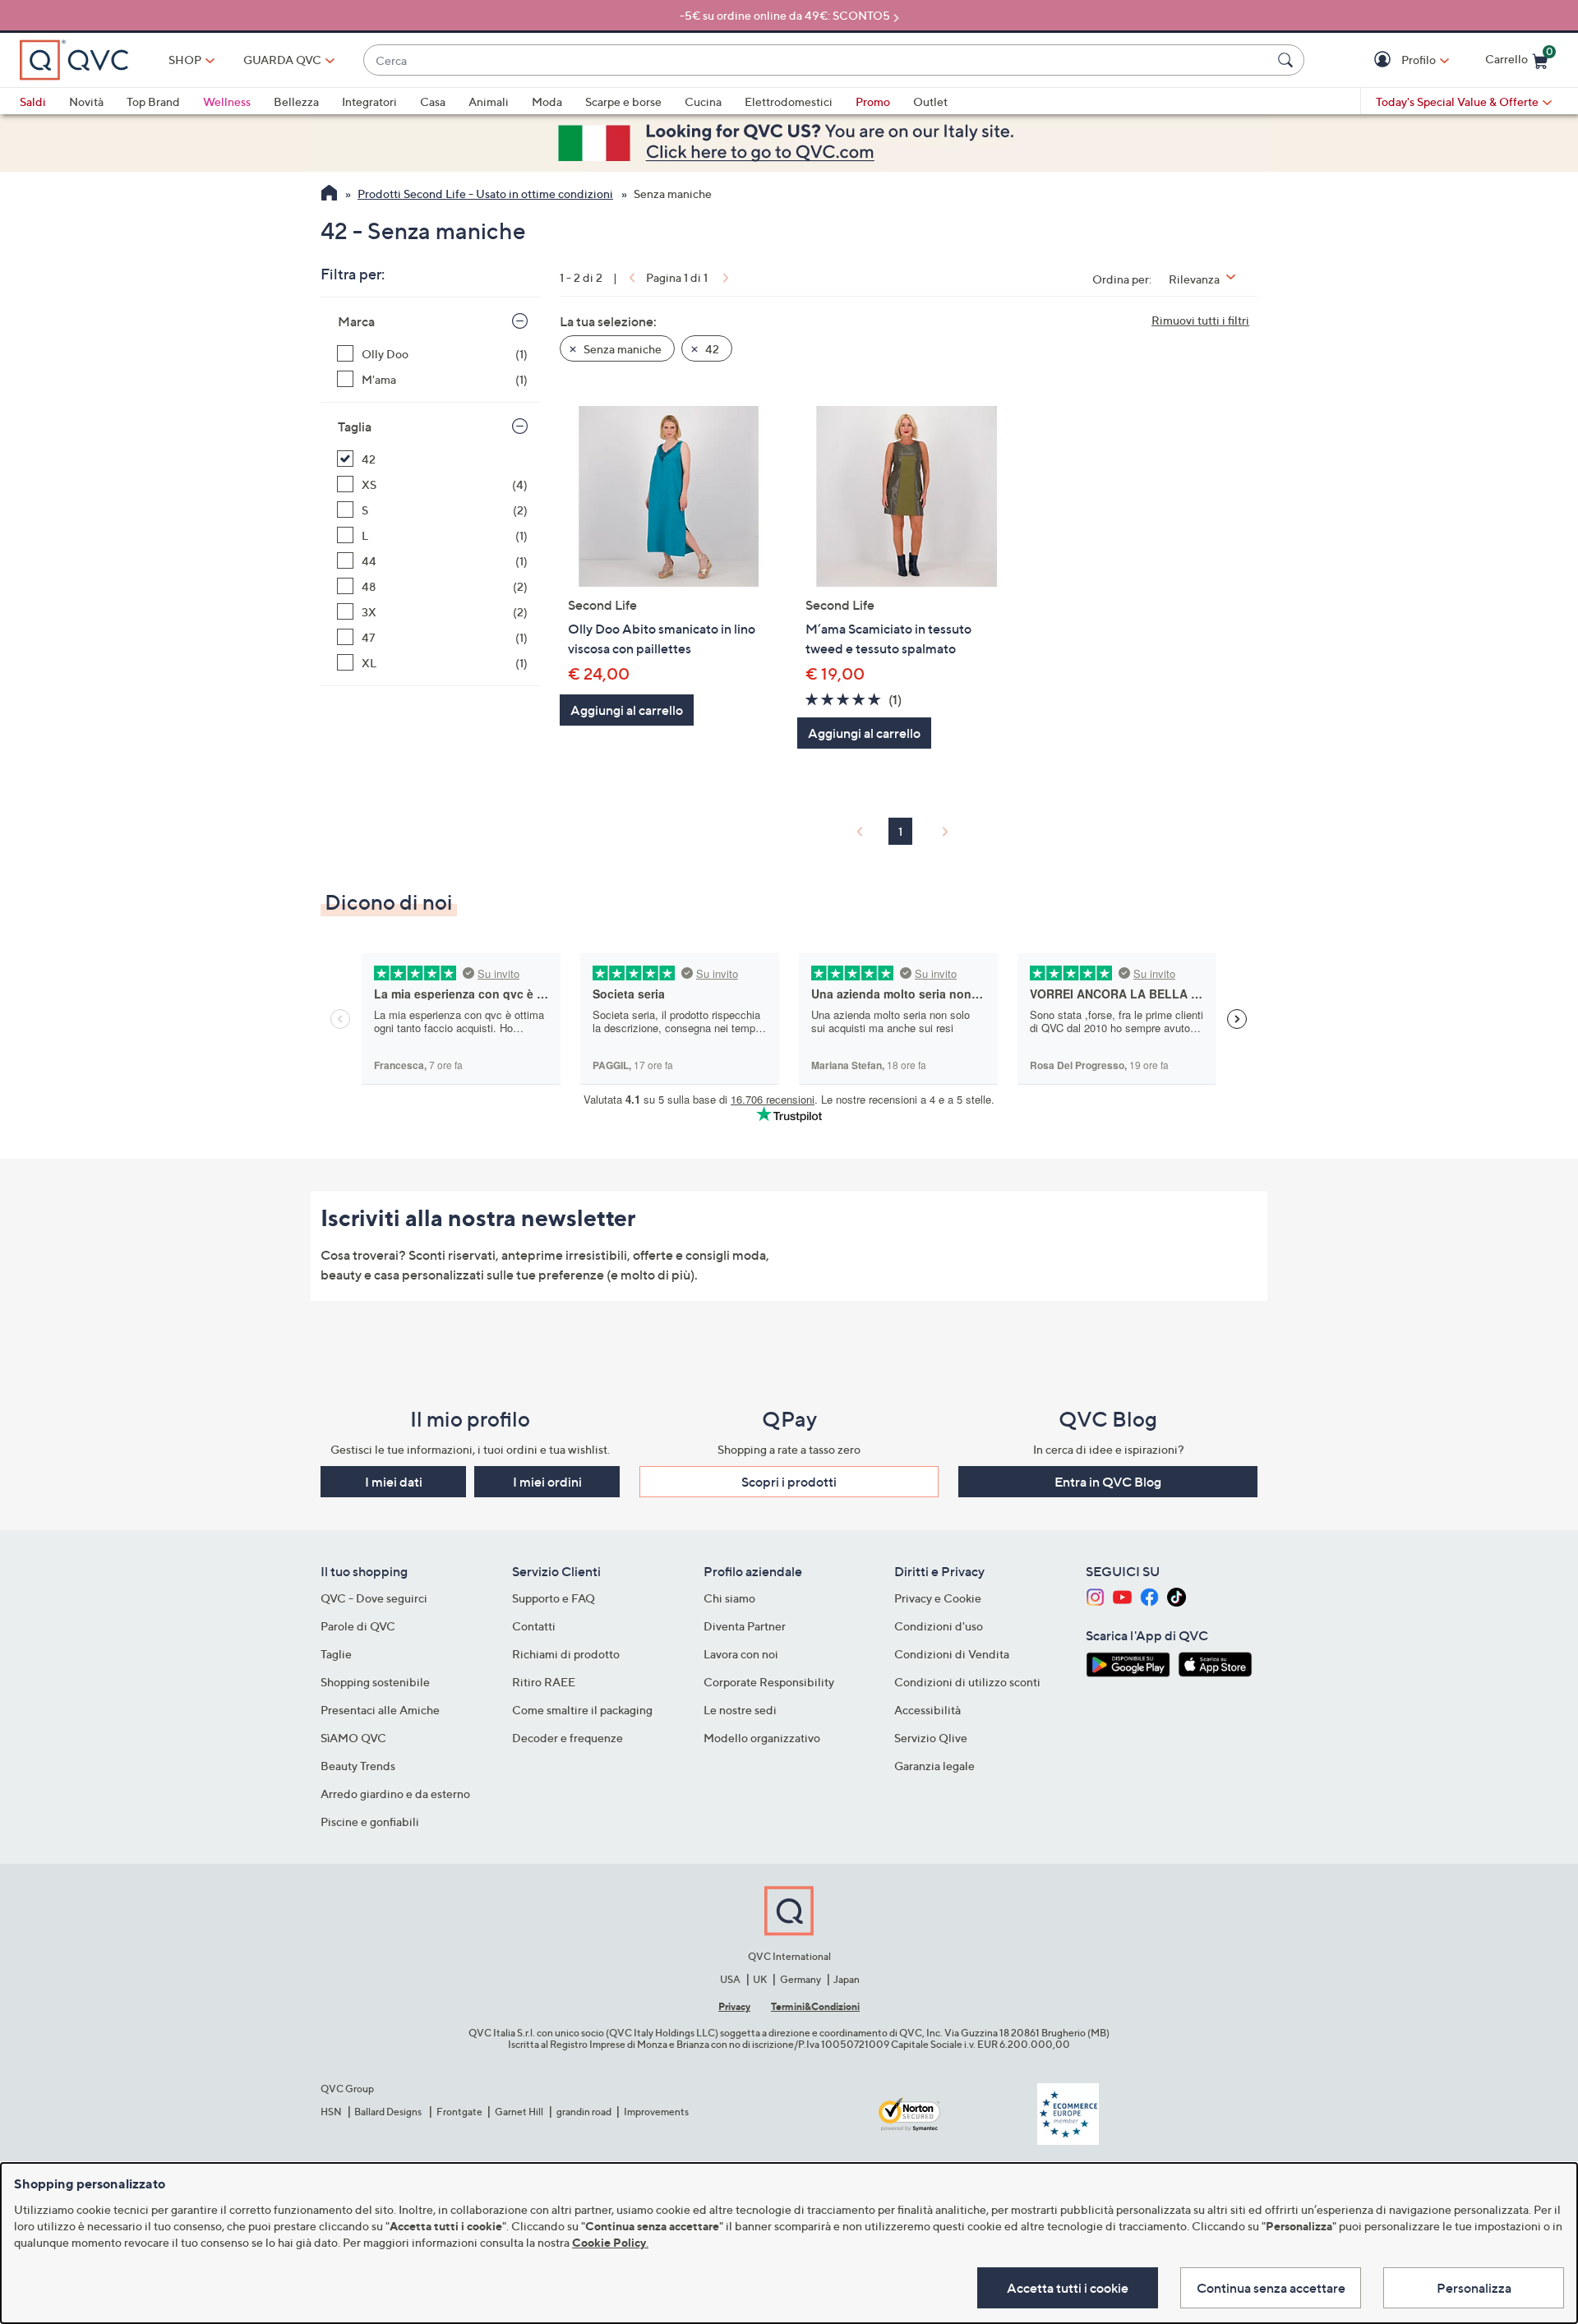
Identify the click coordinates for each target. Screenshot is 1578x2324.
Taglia (355, 427)
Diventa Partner (745, 1626)
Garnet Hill (519, 2112)
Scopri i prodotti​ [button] (789, 1482)
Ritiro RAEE (544, 1682)
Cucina (703, 101)
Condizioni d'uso (939, 1626)
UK (760, 1979)
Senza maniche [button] (621, 349)
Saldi (33, 101)
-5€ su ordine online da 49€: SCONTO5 (785, 15)
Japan (847, 1979)
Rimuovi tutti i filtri (1200, 320)
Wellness (227, 101)
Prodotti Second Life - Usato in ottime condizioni (485, 194)
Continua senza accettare (1271, 2288)
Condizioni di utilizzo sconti (967, 1682)
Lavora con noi (741, 1654)
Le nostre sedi (740, 1710)
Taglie (336, 1654)
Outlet (930, 101)
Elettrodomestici (789, 101)
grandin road (584, 2112)
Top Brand (153, 101)
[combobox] (817, 60)
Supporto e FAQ (554, 1598)
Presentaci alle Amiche (380, 1710)
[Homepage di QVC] (329, 195)
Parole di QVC (358, 1626)
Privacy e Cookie (938, 1598)
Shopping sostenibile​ (375, 1682)
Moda (547, 101)
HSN (331, 2112)
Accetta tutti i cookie (1068, 2288)
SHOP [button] (185, 60)
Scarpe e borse (623, 101)
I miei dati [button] (394, 1482)
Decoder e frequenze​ (568, 1738)
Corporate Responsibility (769, 1682)
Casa (433, 101)
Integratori (369, 101)
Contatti (534, 1626)
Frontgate (459, 2112)
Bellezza (296, 101)
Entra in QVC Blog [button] (1108, 1482)
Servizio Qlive (931, 1738)
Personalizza (1474, 2288)
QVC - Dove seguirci (374, 1598)
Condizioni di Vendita (952, 1654)
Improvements (656, 2112)
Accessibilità (927, 1710)
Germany (801, 1979)
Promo (873, 101)
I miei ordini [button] (547, 1482)
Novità (86, 101)
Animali (489, 101)
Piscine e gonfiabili (370, 1821)
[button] (1384, 60)
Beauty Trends (358, 1766)
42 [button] (711, 349)
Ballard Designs (389, 2112)
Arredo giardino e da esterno (395, 1794)
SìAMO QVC (353, 1738)
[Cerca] (1288, 60)
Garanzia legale (934, 1766)
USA (730, 1979)
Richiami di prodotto (566, 1654)
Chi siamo (729, 1598)
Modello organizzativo (762, 1738)
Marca (356, 321)
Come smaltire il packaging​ (582, 1710)
